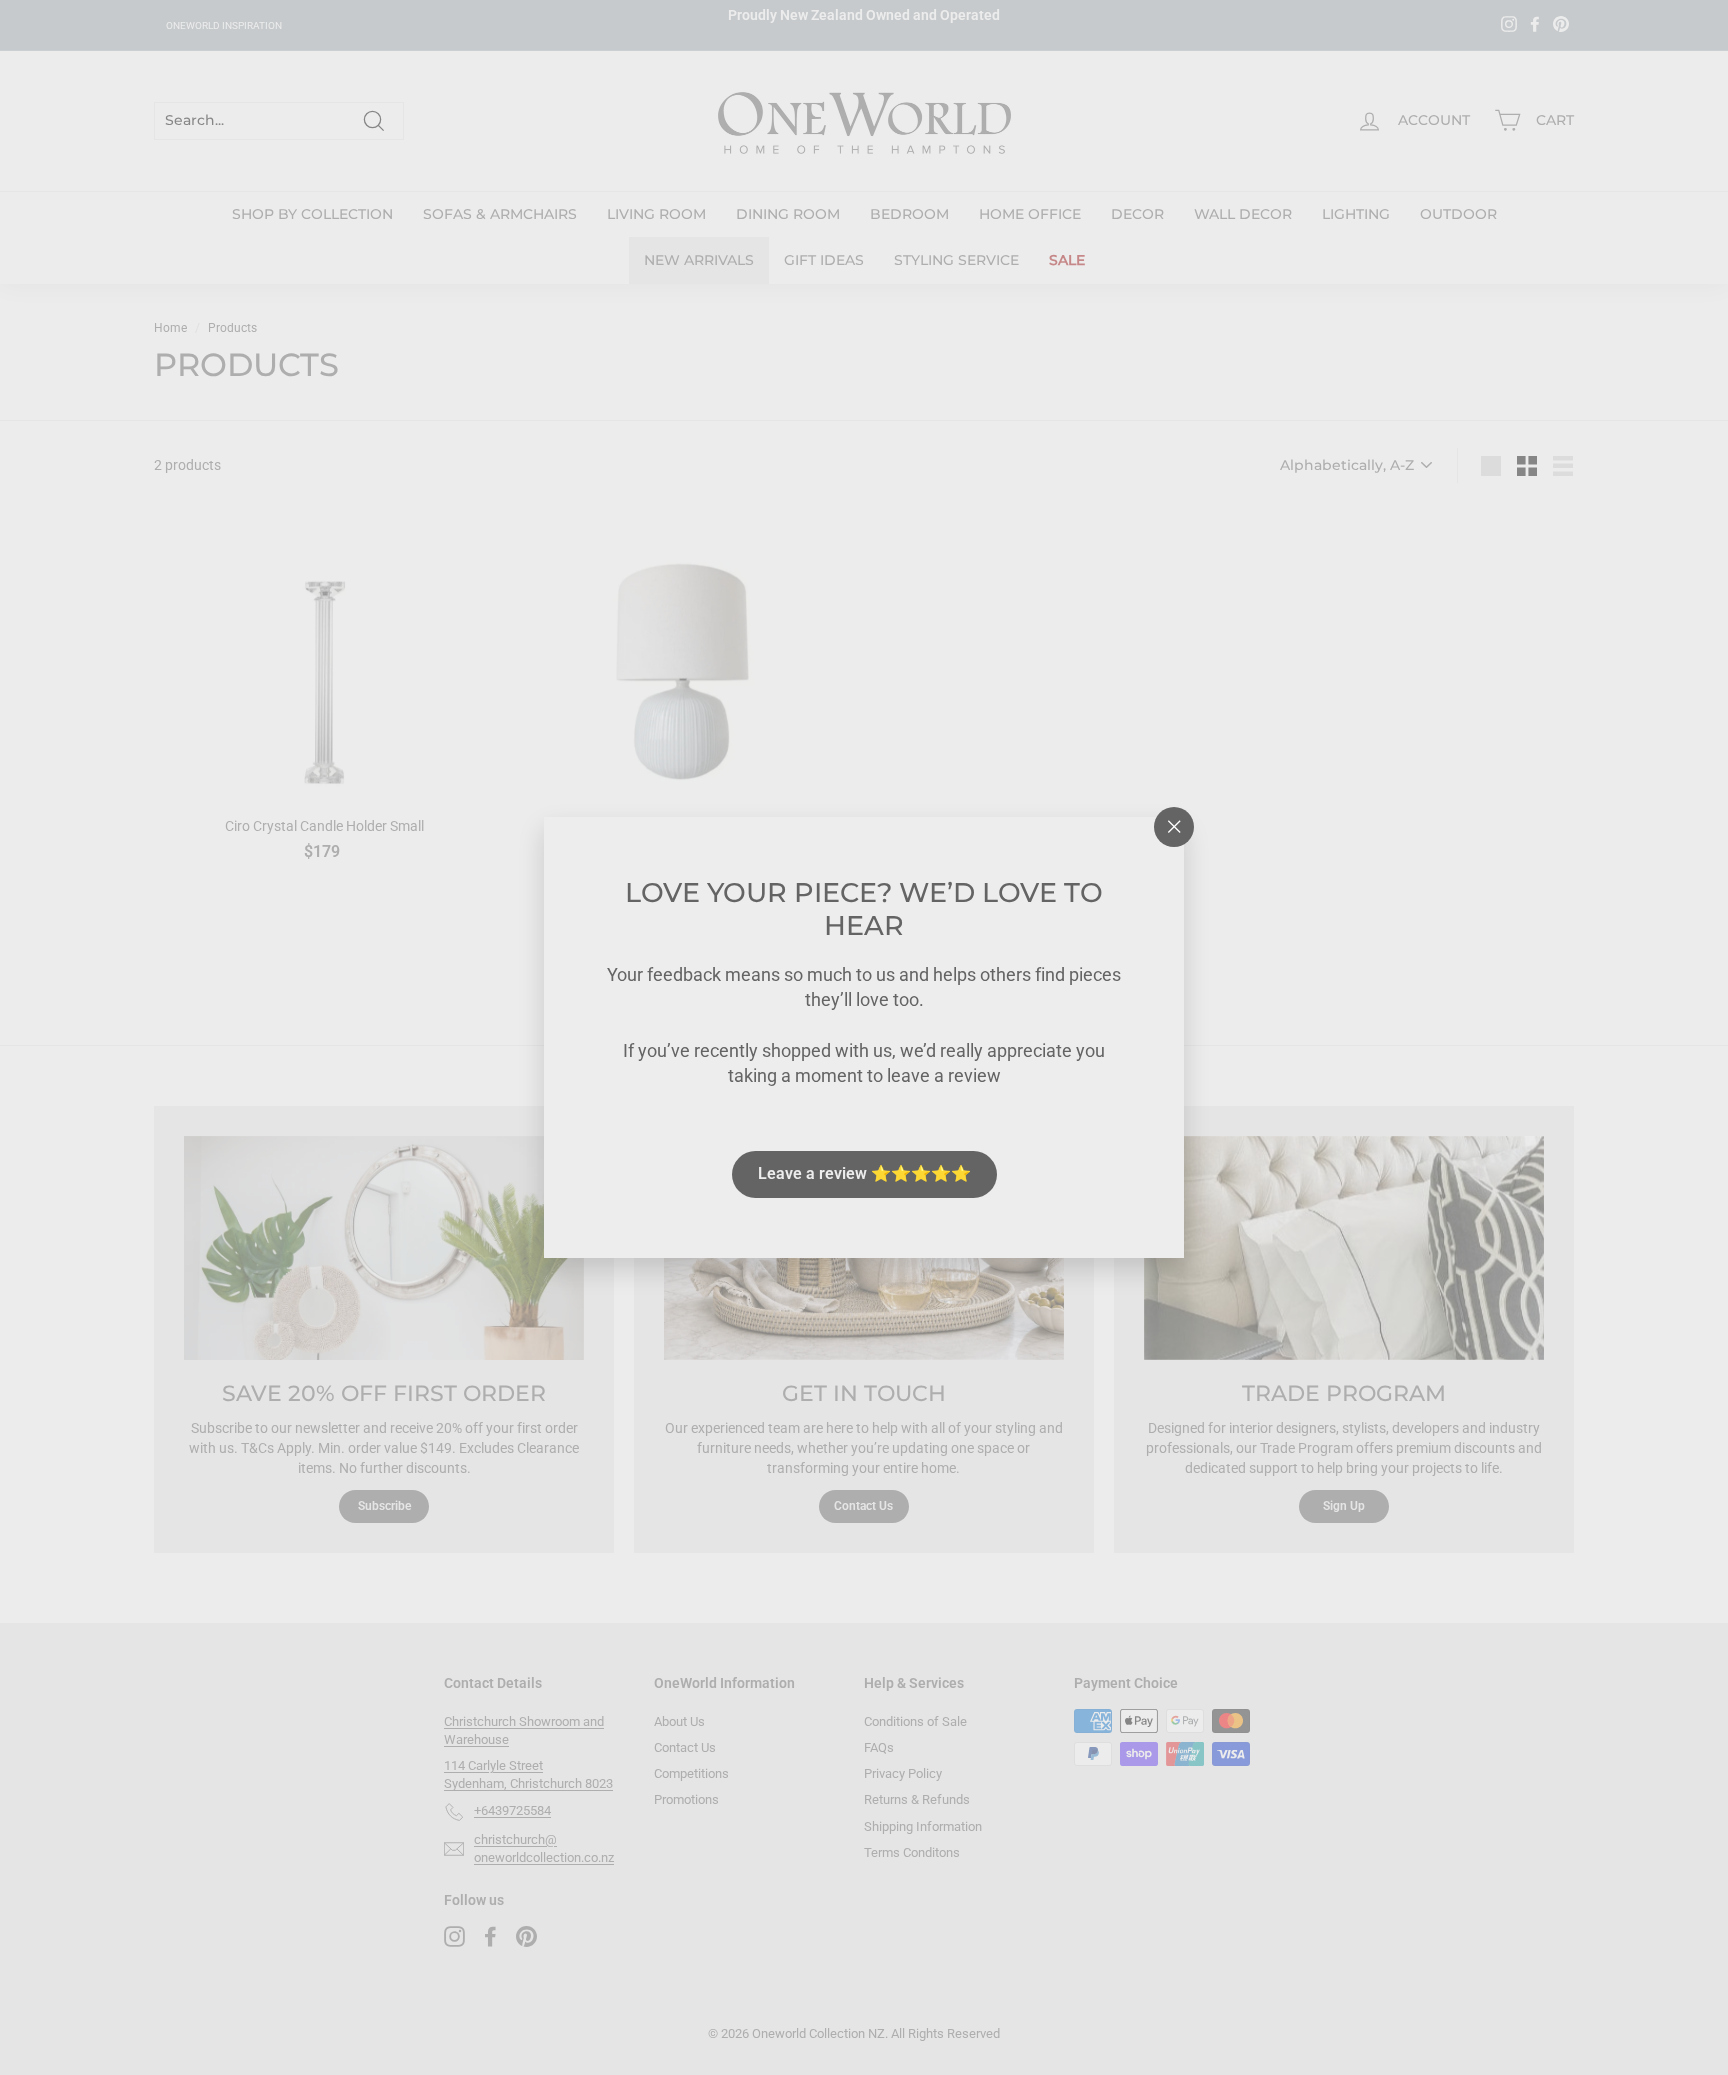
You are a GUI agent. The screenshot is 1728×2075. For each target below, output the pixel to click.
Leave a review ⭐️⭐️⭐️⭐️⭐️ (864, 1173)
